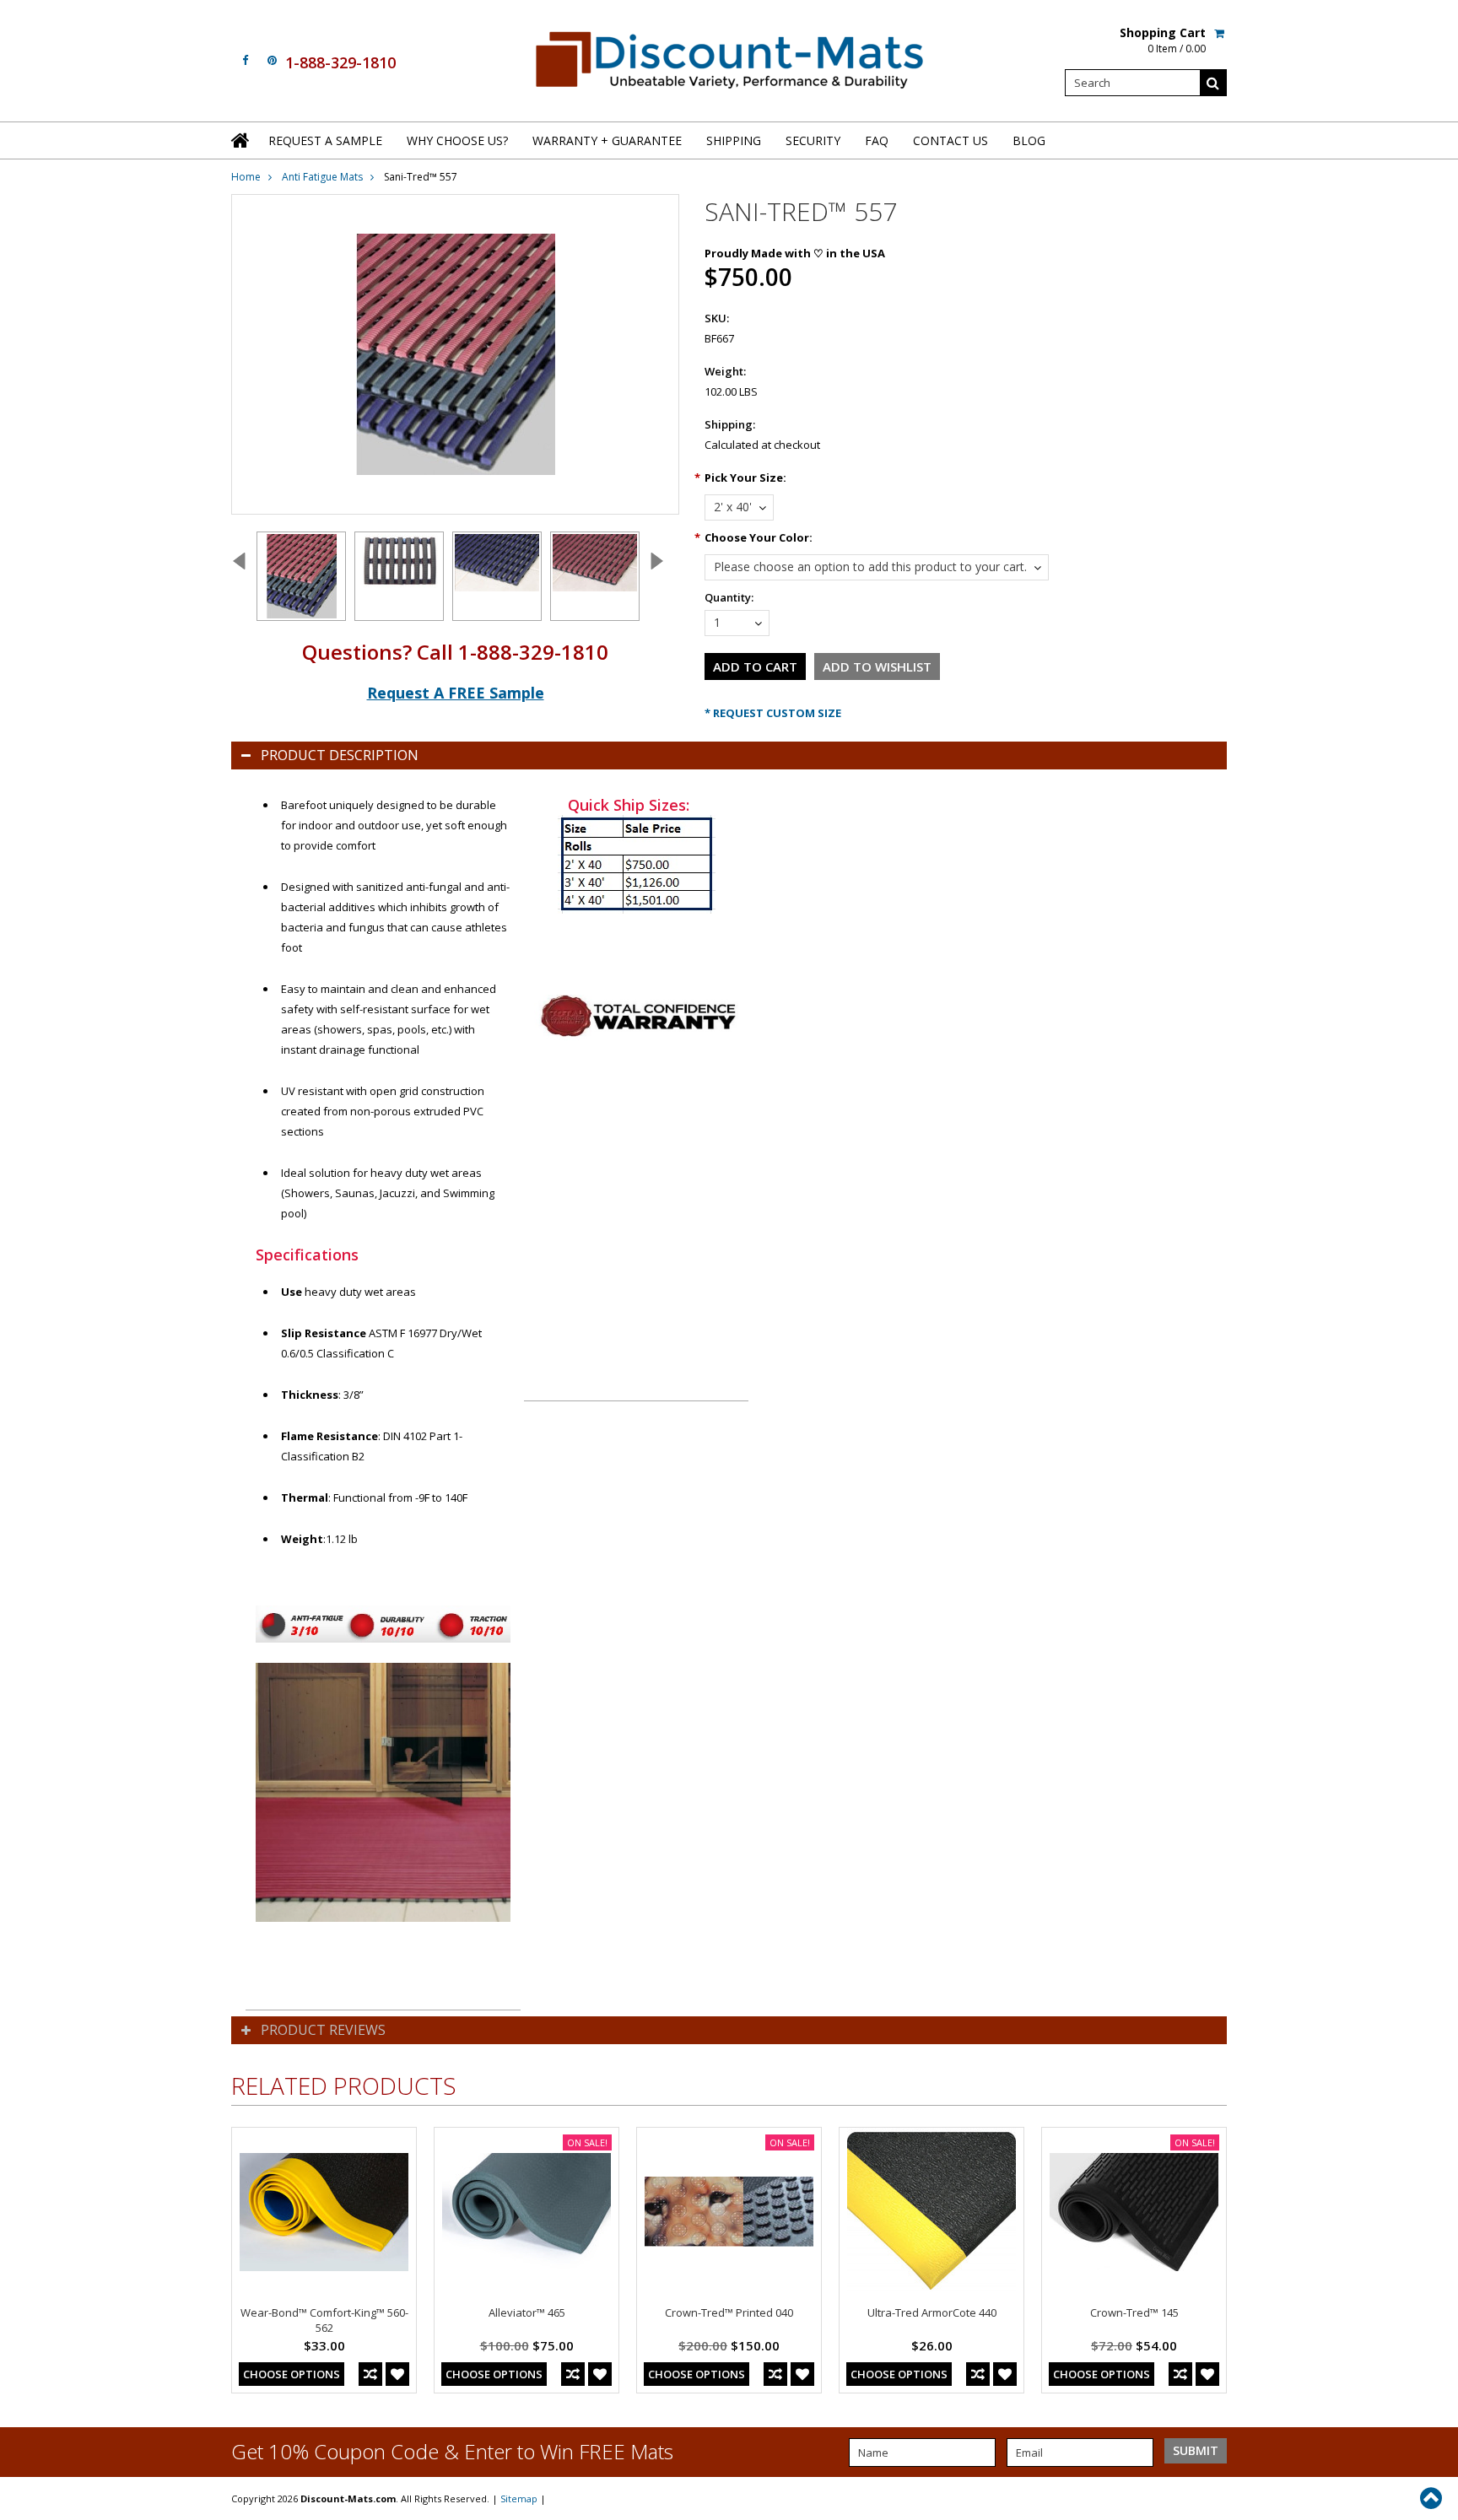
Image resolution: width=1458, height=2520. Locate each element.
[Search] (1213, 83)
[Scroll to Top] (1433, 2498)
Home (246, 177)
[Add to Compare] (370, 2374)
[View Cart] (1220, 33)
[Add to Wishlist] (397, 2374)
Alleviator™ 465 (527, 2312)
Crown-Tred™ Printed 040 (729, 2312)
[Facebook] (245, 60)
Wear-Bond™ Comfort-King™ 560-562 (324, 2320)
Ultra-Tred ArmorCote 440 (932, 2312)
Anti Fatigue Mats (322, 177)
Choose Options (292, 2374)
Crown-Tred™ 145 (1134, 2312)
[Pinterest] (272, 60)
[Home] (241, 140)
